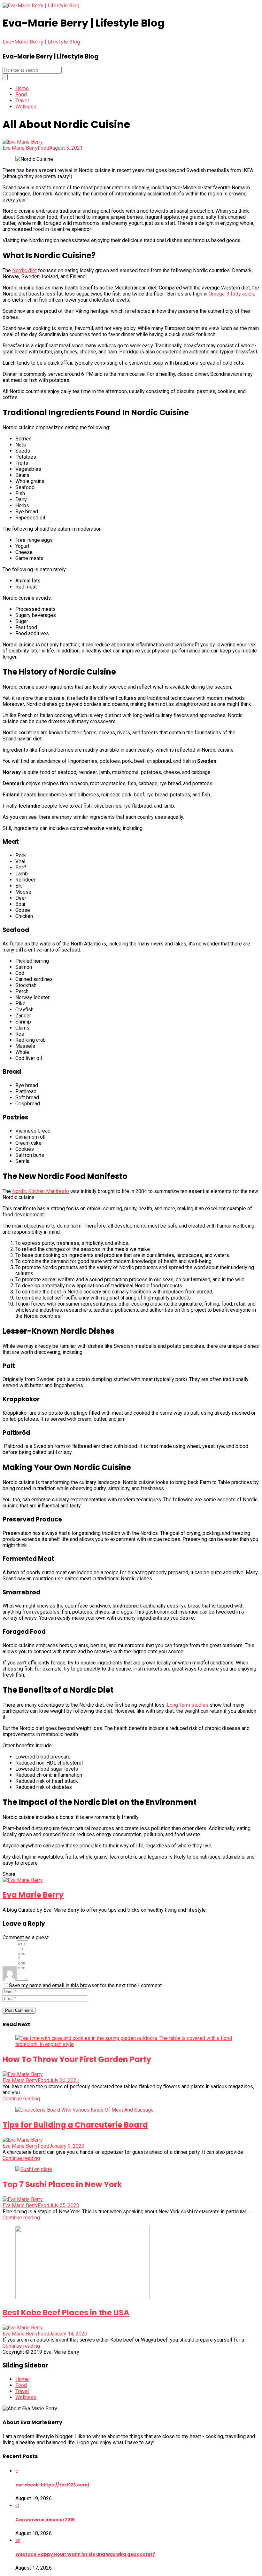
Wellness (26, 107)
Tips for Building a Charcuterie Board (75, 2125)
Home (22, 88)
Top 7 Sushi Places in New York (62, 2184)
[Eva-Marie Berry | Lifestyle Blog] (41, 6)
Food (21, 95)
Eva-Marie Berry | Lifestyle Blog (41, 42)
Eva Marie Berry (20, 148)
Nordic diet (24, 270)
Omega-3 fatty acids (231, 294)
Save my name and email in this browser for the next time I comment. (86, 1985)
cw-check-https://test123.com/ (52, 2485)
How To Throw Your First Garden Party (77, 2059)
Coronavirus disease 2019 (45, 2520)
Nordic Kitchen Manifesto (41, 1191)
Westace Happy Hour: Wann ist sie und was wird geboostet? (85, 2554)
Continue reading (21, 2099)
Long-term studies (188, 1705)
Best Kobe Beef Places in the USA (66, 2313)
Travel (22, 101)
